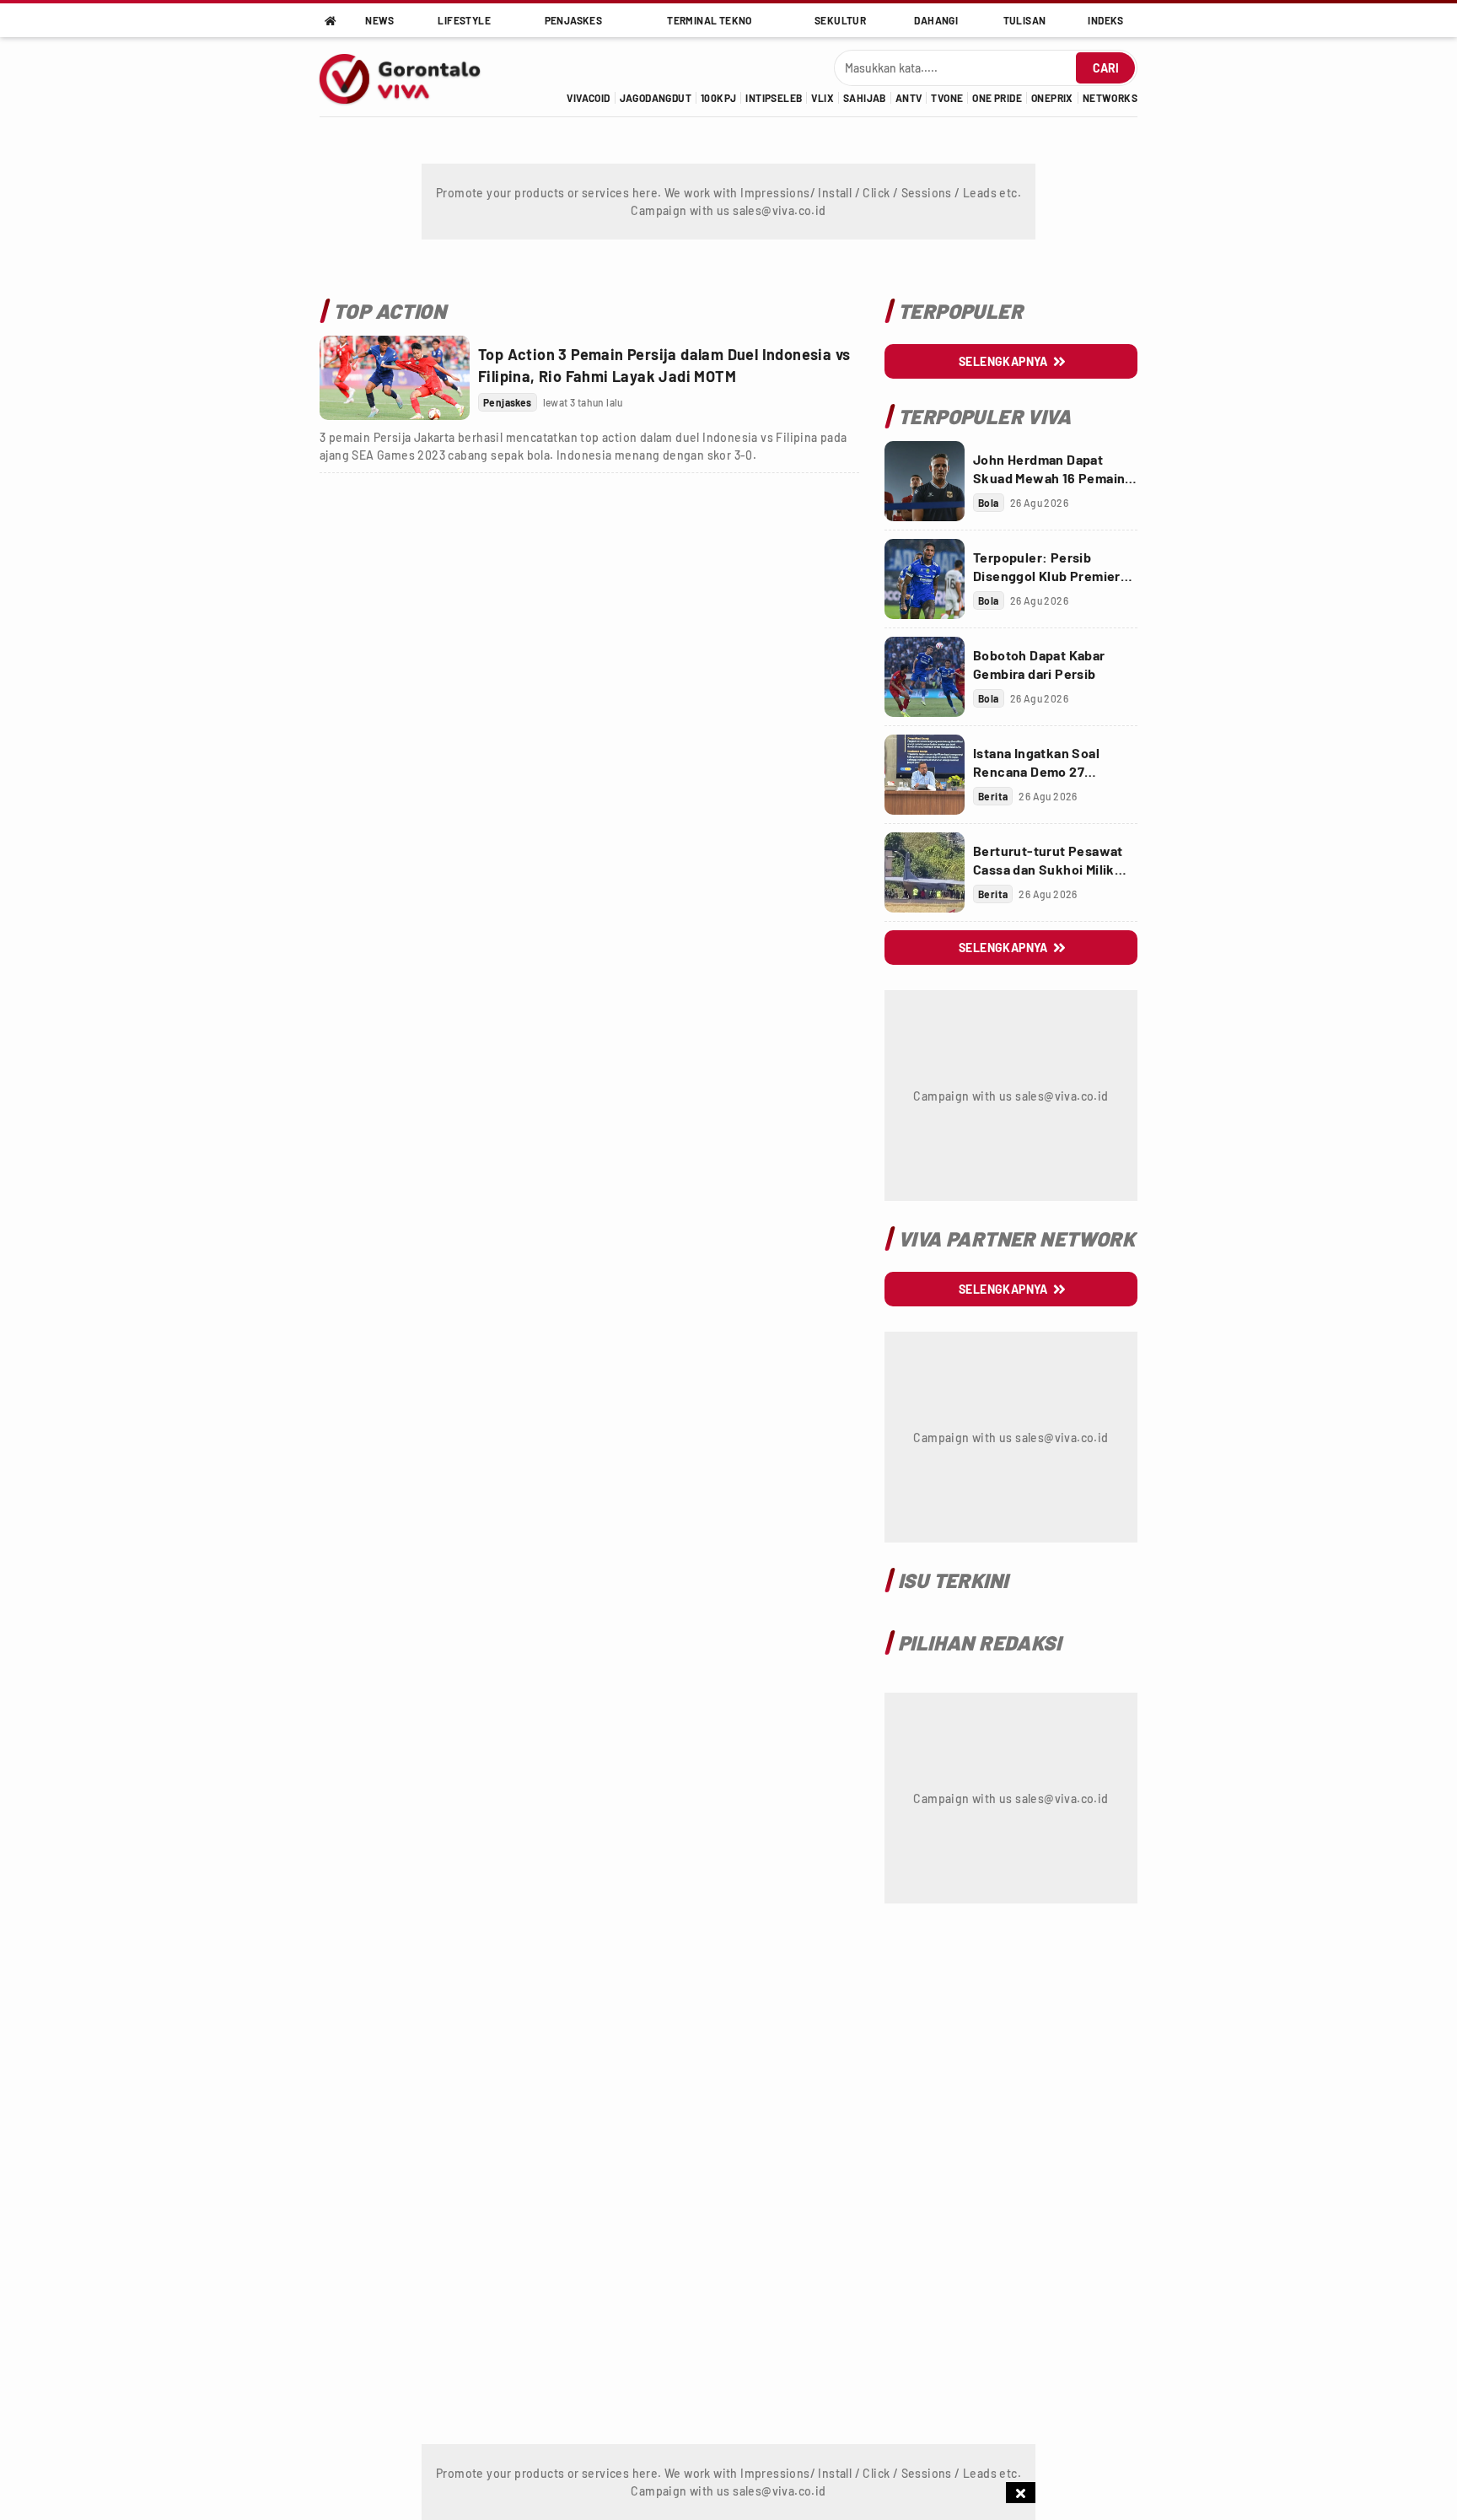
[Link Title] (395, 378)
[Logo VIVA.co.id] (409, 77)
